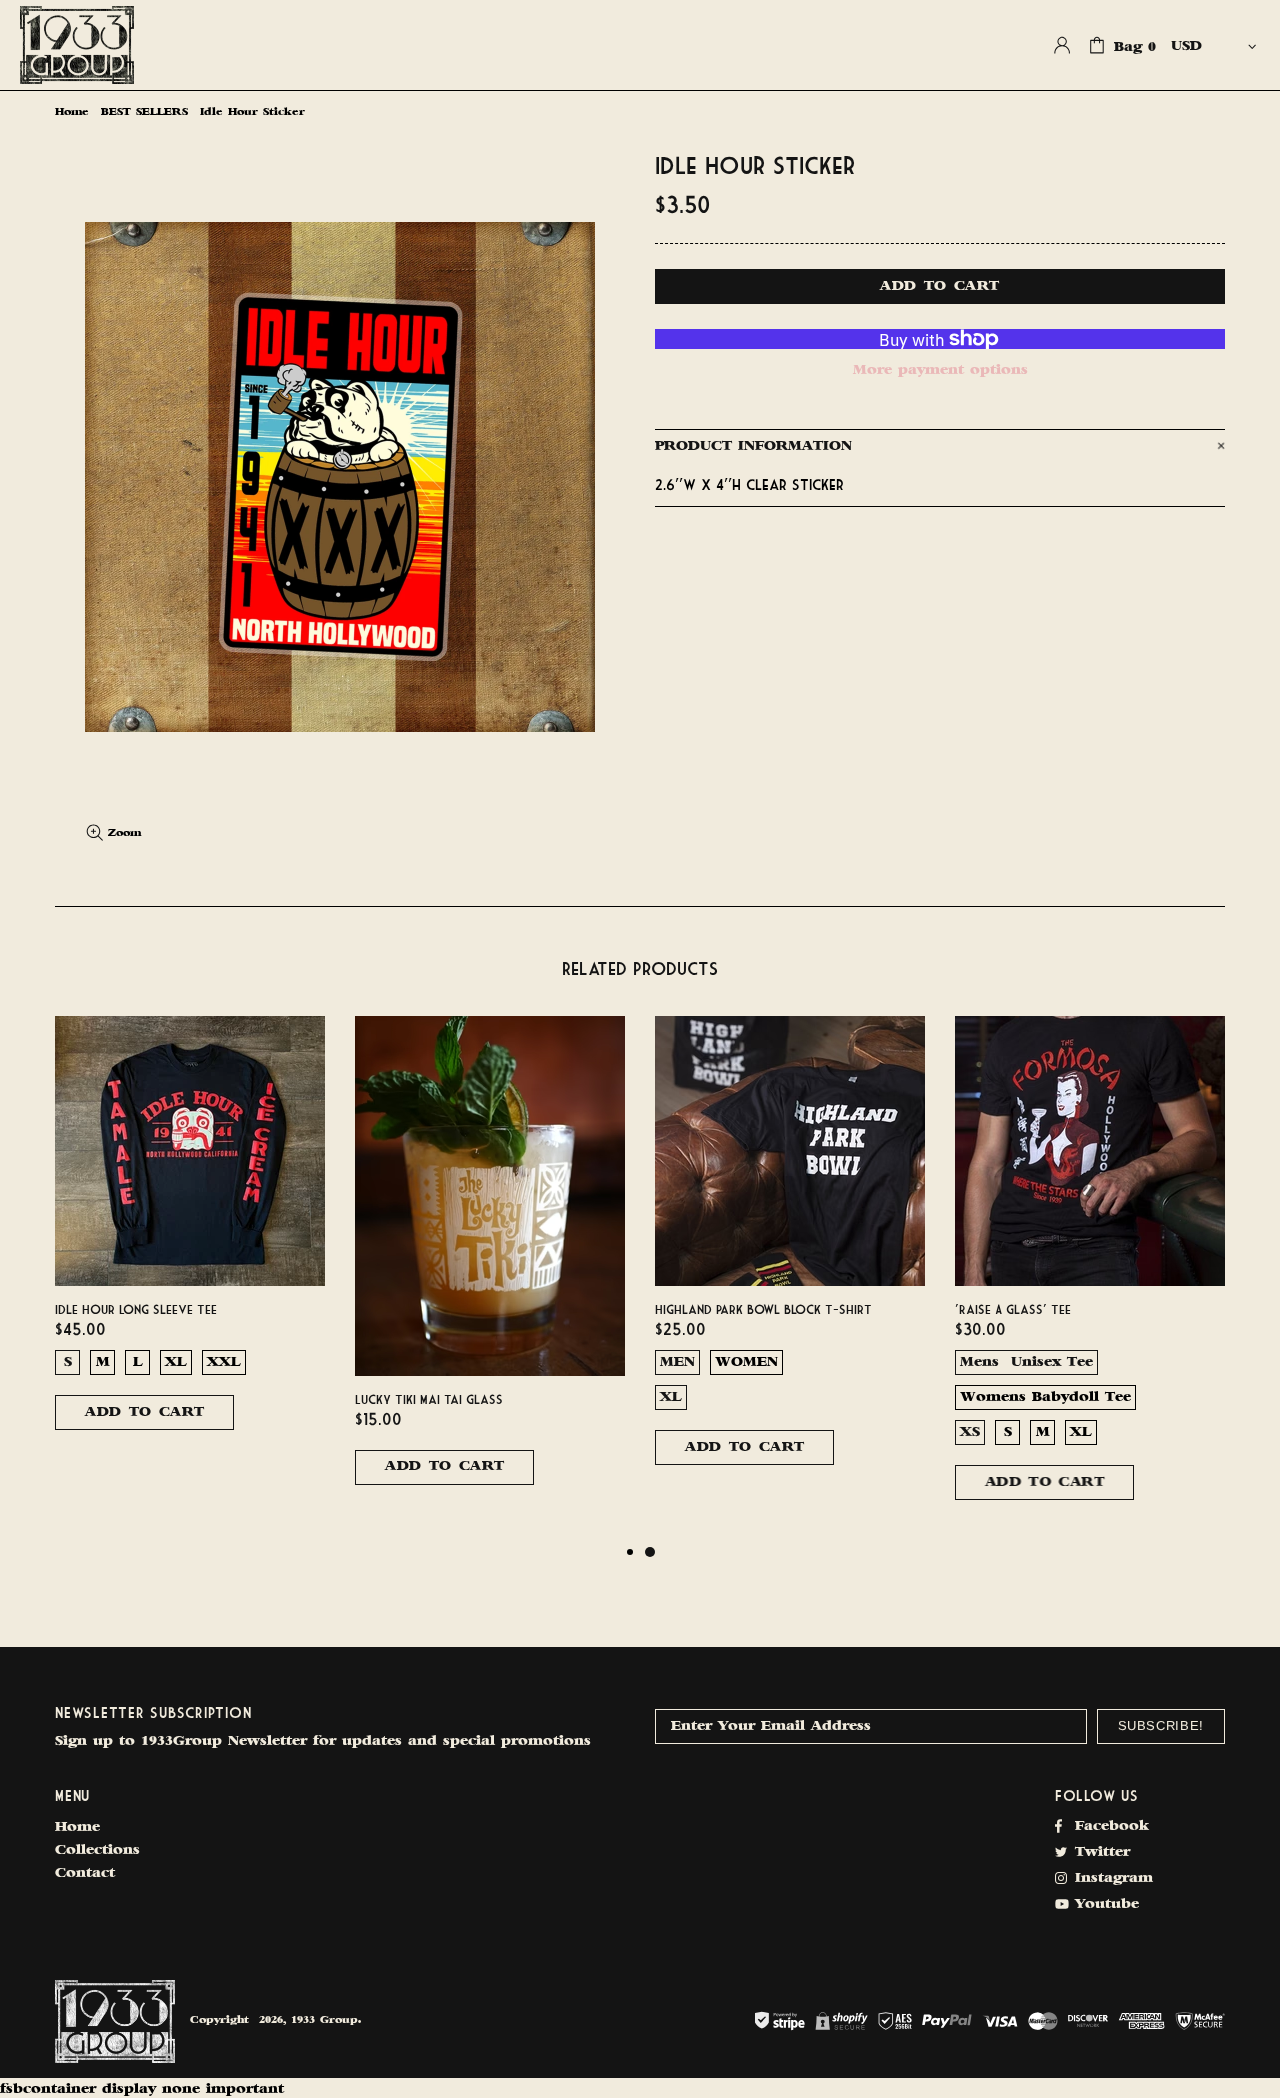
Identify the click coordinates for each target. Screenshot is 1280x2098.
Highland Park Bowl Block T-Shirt (763, 1309)
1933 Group (77, 45)
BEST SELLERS (144, 112)
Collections (97, 1850)
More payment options (940, 370)
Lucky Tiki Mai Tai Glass (429, 1399)
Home (72, 112)
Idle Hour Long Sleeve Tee (136, 1309)
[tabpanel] (790, 1260)
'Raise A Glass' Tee (1013, 1309)
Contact (85, 1873)
